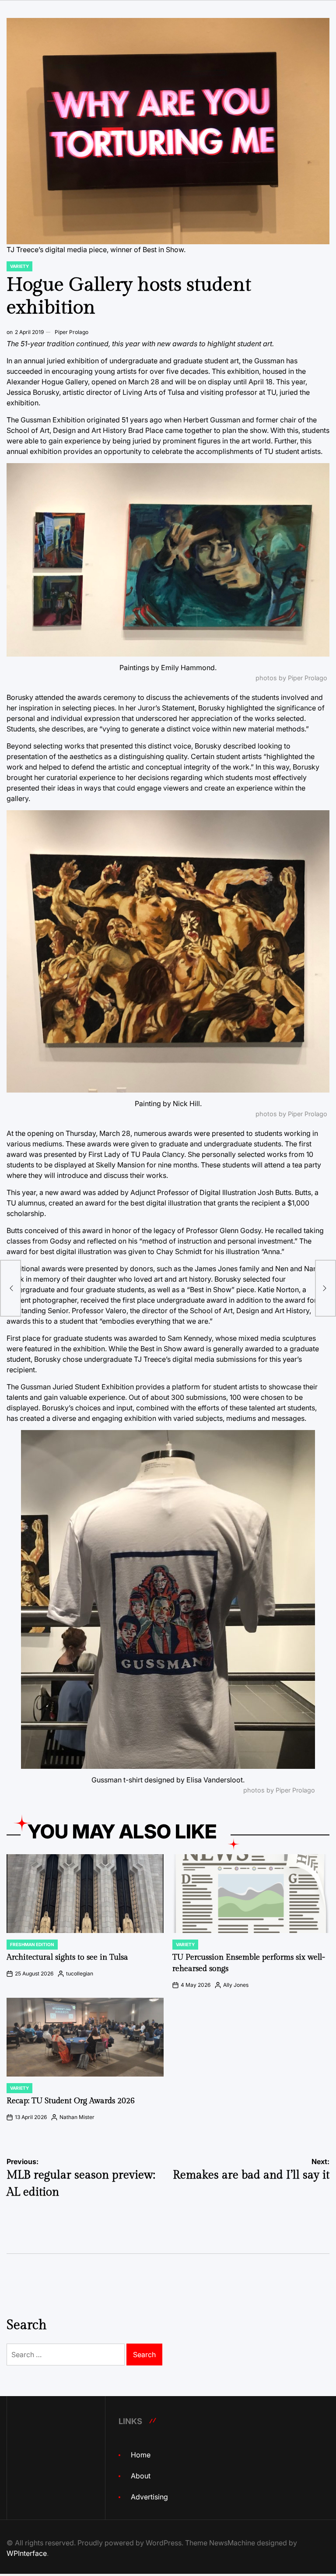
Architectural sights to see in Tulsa (67, 1957)
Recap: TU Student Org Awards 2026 (71, 2101)
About (141, 2476)
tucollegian (80, 1973)
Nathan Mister (77, 2117)
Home (141, 2455)
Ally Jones (236, 1985)
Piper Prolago (72, 332)
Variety (19, 266)
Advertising (149, 2497)
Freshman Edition (32, 1944)
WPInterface (27, 2553)
